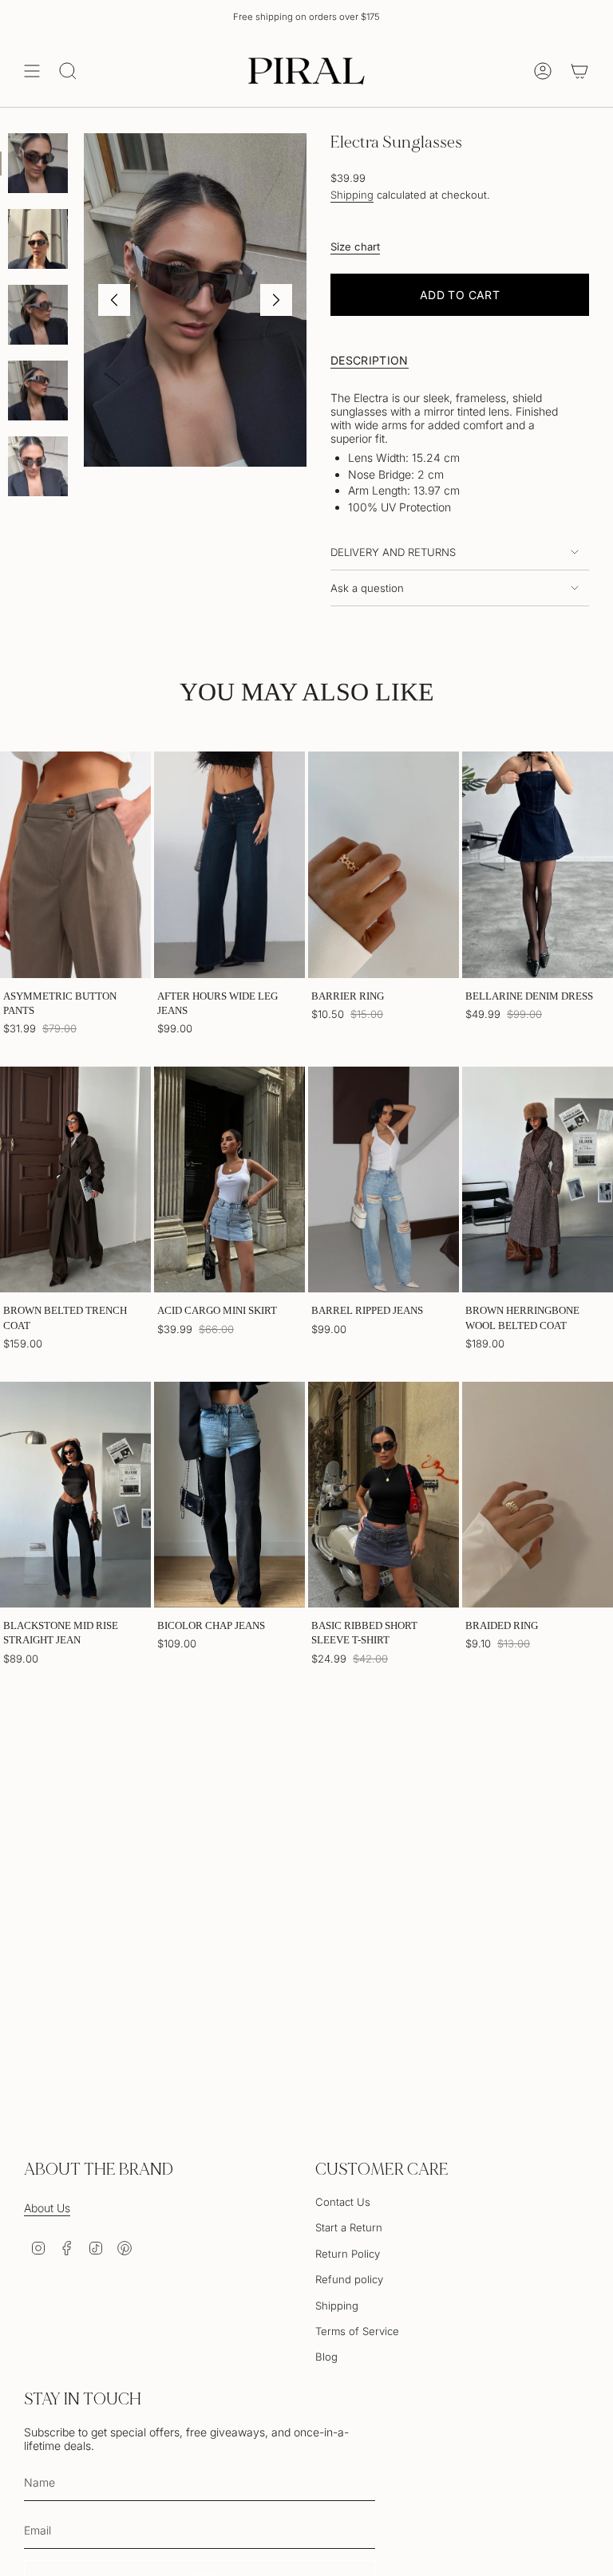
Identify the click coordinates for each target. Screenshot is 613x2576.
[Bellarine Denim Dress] (538, 865)
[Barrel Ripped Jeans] (384, 1180)
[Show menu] (32, 71)
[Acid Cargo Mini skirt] (229, 1180)
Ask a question (367, 588)
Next (276, 300)
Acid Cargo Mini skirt (217, 1310)
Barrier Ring (348, 996)
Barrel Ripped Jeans (367, 1310)
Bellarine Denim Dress (529, 996)
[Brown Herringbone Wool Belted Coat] (538, 1180)
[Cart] (579, 71)
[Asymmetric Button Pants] (75, 865)
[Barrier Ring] (384, 865)
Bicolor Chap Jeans (211, 1625)
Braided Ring (502, 1625)
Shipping (352, 195)
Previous (114, 300)
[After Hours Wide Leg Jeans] (229, 865)
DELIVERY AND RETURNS (393, 552)
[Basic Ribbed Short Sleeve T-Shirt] (384, 1495)
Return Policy (348, 2254)
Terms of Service (357, 2331)
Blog (326, 2357)
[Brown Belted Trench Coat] (75, 1180)
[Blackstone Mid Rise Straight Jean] (75, 1495)
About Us (47, 2208)
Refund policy (349, 2279)
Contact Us (343, 2202)
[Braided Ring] (538, 1495)
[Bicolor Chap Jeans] (229, 1495)
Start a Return (349, 2227)
